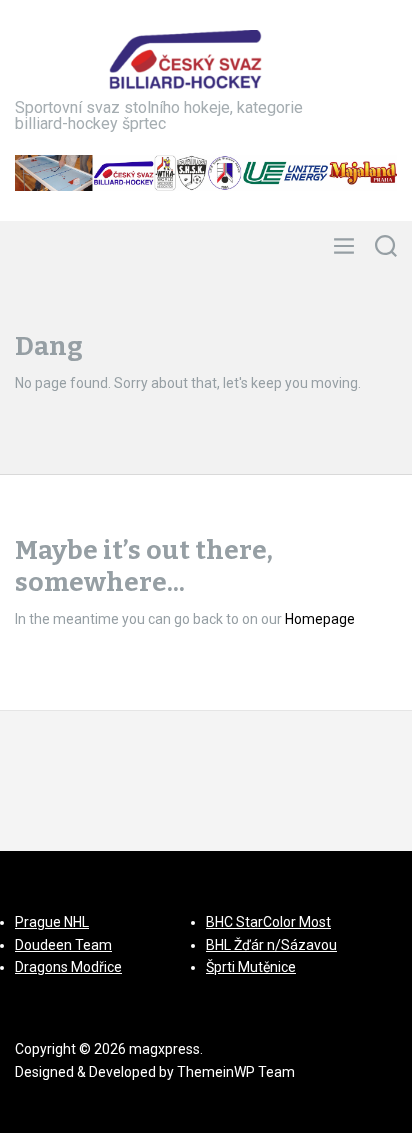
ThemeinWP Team (236, 1072)
